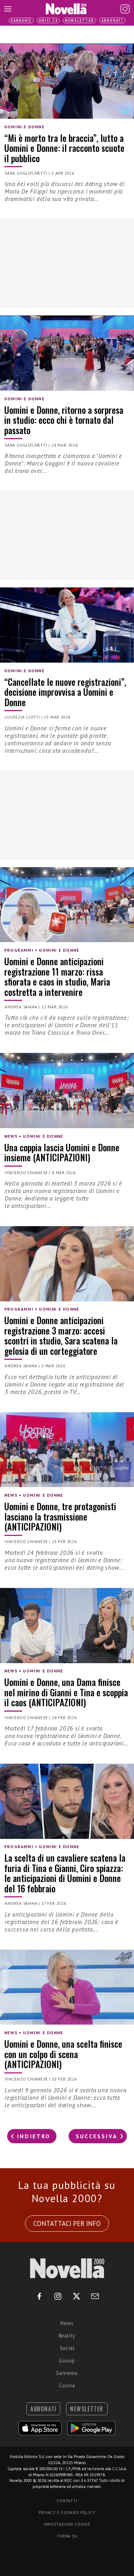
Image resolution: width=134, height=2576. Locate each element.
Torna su (67, 2536)
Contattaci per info (67, 2223)
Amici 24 (48, 20)
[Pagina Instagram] (125, 9)
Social (67, 2348)
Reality (67, 2336)
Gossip (67, 2361)
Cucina (67, 2385)
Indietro (34, 2136)
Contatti (67, 2501)
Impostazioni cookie (67, 2524)
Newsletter (80, 20)
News (67, 2323)
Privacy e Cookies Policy (67, 2513)
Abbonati (112, 20)
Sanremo (21, 20)
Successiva (97, 2136)
